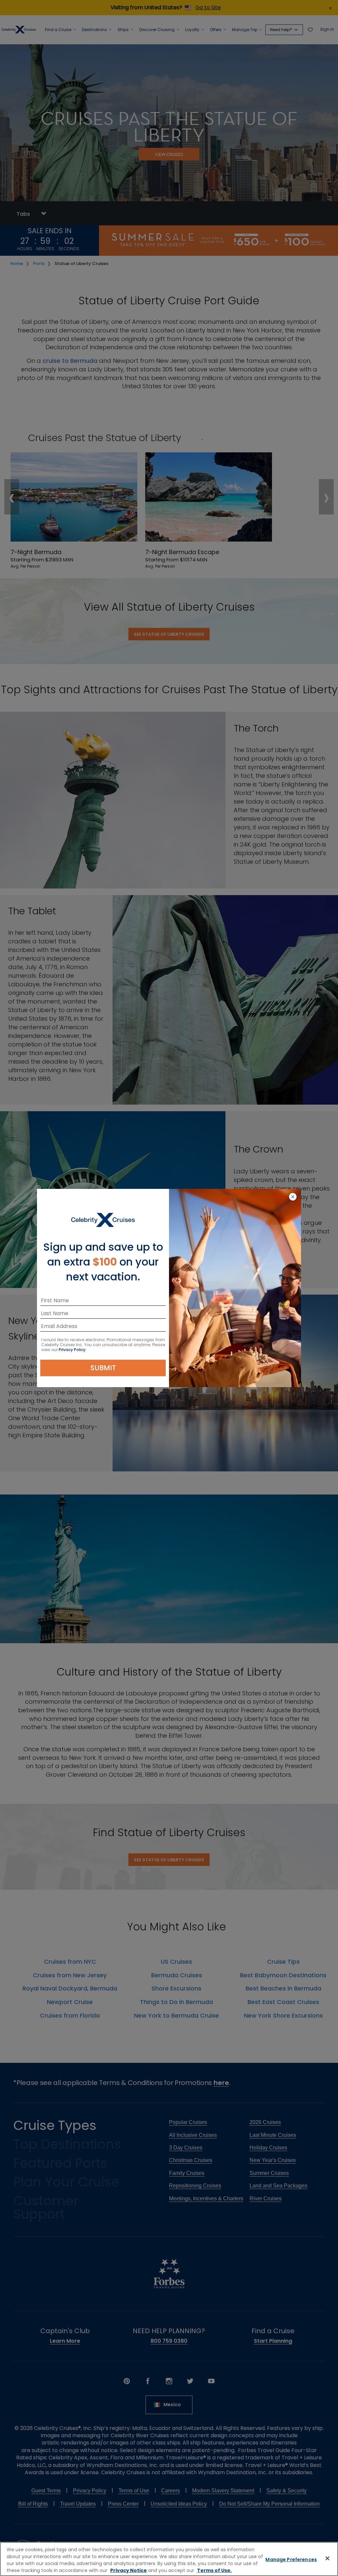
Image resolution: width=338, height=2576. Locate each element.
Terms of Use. (214, 2570)
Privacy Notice (129, 2570)
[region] (169, 2559)
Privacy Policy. (73, 1350)
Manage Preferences (291, 2559)
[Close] (327, 2558)
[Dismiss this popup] (293, 1197)
